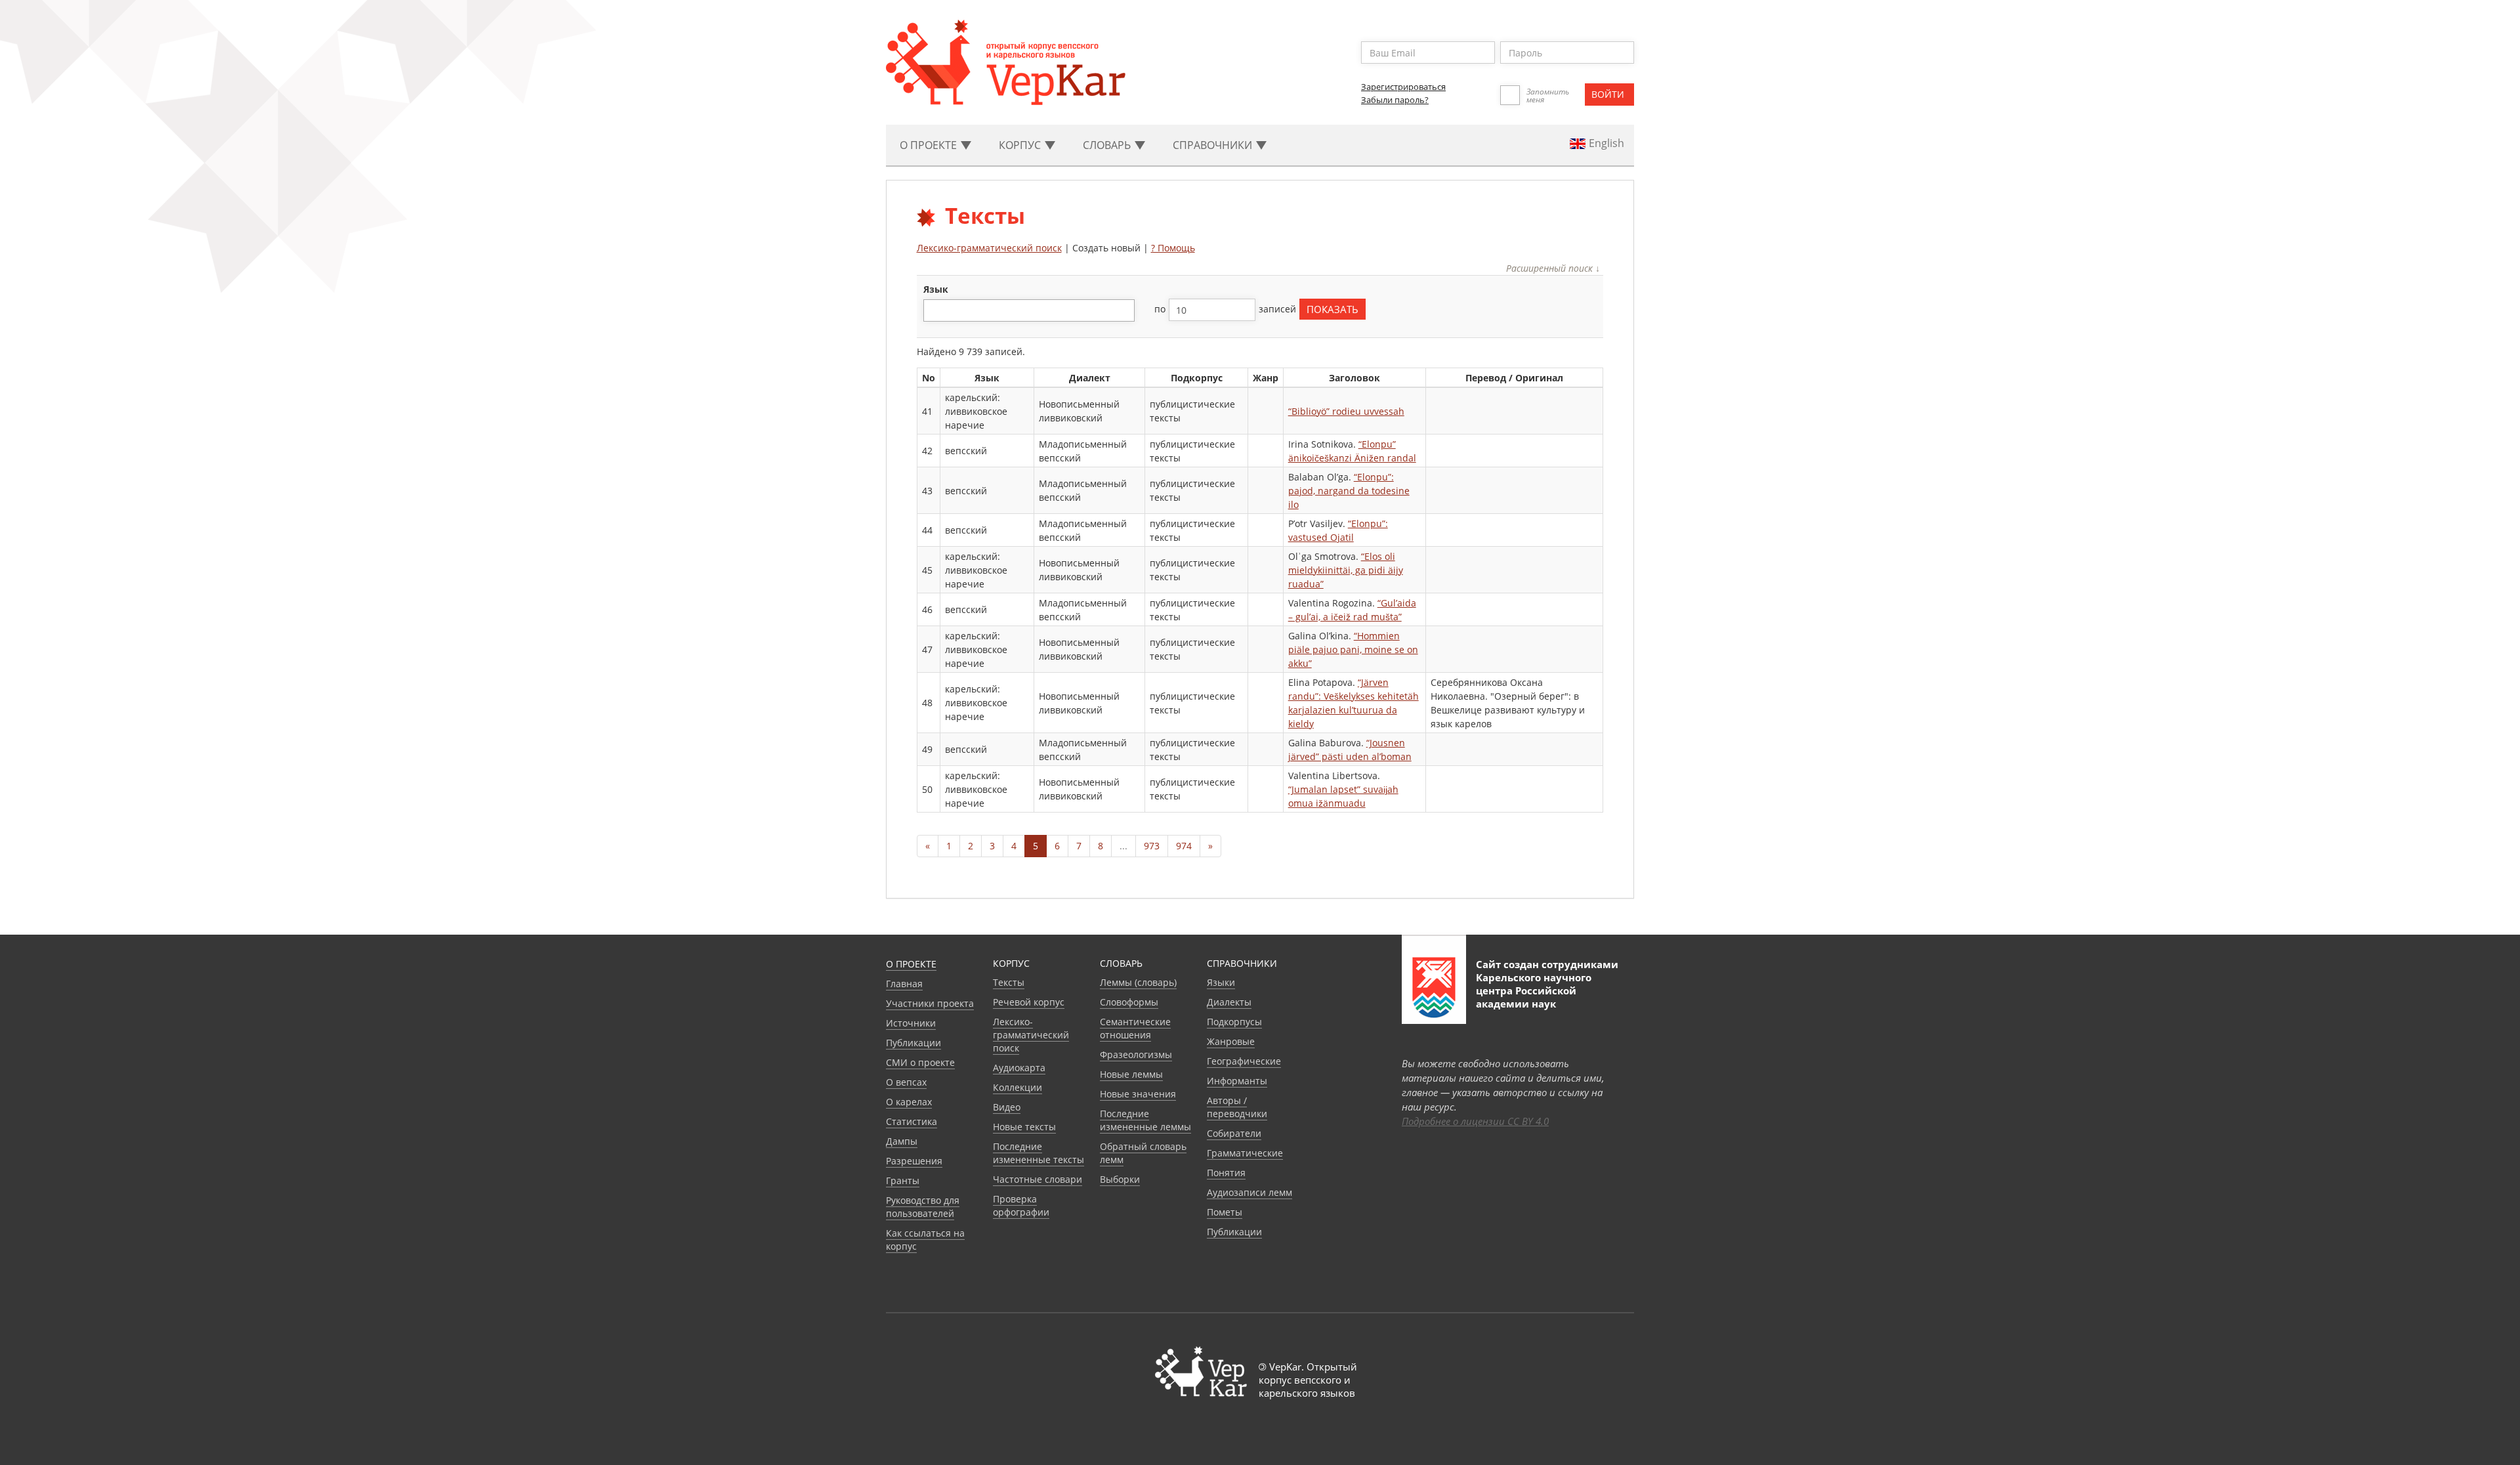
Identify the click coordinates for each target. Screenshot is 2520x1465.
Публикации (913, 1043)
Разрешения (914, 1161)
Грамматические (1245, 1153)
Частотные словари (1038, 1179)
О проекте (911, 964)
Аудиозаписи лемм (1249, 1192)
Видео (1007, 1107)
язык (936, 289)
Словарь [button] (1108, 145)
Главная (904, 984)
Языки (1221, 982)
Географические (1244, 1061)
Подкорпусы (1234, 1022)
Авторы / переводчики (1237, 1107)
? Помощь (1173, 248)
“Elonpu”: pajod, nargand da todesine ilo (1349, 491)
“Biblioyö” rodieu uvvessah (1346, 411)
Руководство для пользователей (923, 1207)
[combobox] (1029, 310)
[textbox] (934, 310)
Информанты (1237, 1081)
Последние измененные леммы (1145, 1120)
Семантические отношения (1135, 1028)
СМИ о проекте (920, 1062)
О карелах (909, 1102)
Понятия (1226, 1173)
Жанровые (1231, 1041)
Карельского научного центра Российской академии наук (1534, 990)
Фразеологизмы (1136, 1054)
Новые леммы (1131, 1074)
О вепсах (906, 1082)
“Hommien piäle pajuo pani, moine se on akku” (1353, 649)
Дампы (902, 1141)
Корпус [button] (1021, 145)
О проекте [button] (930, 145)
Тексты (1009, 982)
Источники (911, 1023)
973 (1152, 846)
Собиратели (1234, 1133)
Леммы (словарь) (1138, 982)
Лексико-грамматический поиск (989, 248)
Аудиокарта (1019, 1068)
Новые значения (1138, 1094)
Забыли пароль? (1395, 100)
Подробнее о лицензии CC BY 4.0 (1475, 1121)
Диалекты (1229, 1002)
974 (1184, 846)
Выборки (1120, 1179)
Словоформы (1129, 1002)
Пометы (1225, 1212)
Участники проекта (930, 1003)
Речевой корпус (1029, 1002)
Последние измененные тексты (1039, 1153)
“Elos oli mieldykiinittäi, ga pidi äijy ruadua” (1346, 570)
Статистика (912, 1121)
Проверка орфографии (1021, 1205)
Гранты (903, 1180)
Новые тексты (1024, 1127)
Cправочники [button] (1214, 145)
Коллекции (1018, 1087)
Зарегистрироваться (1403, 87)
